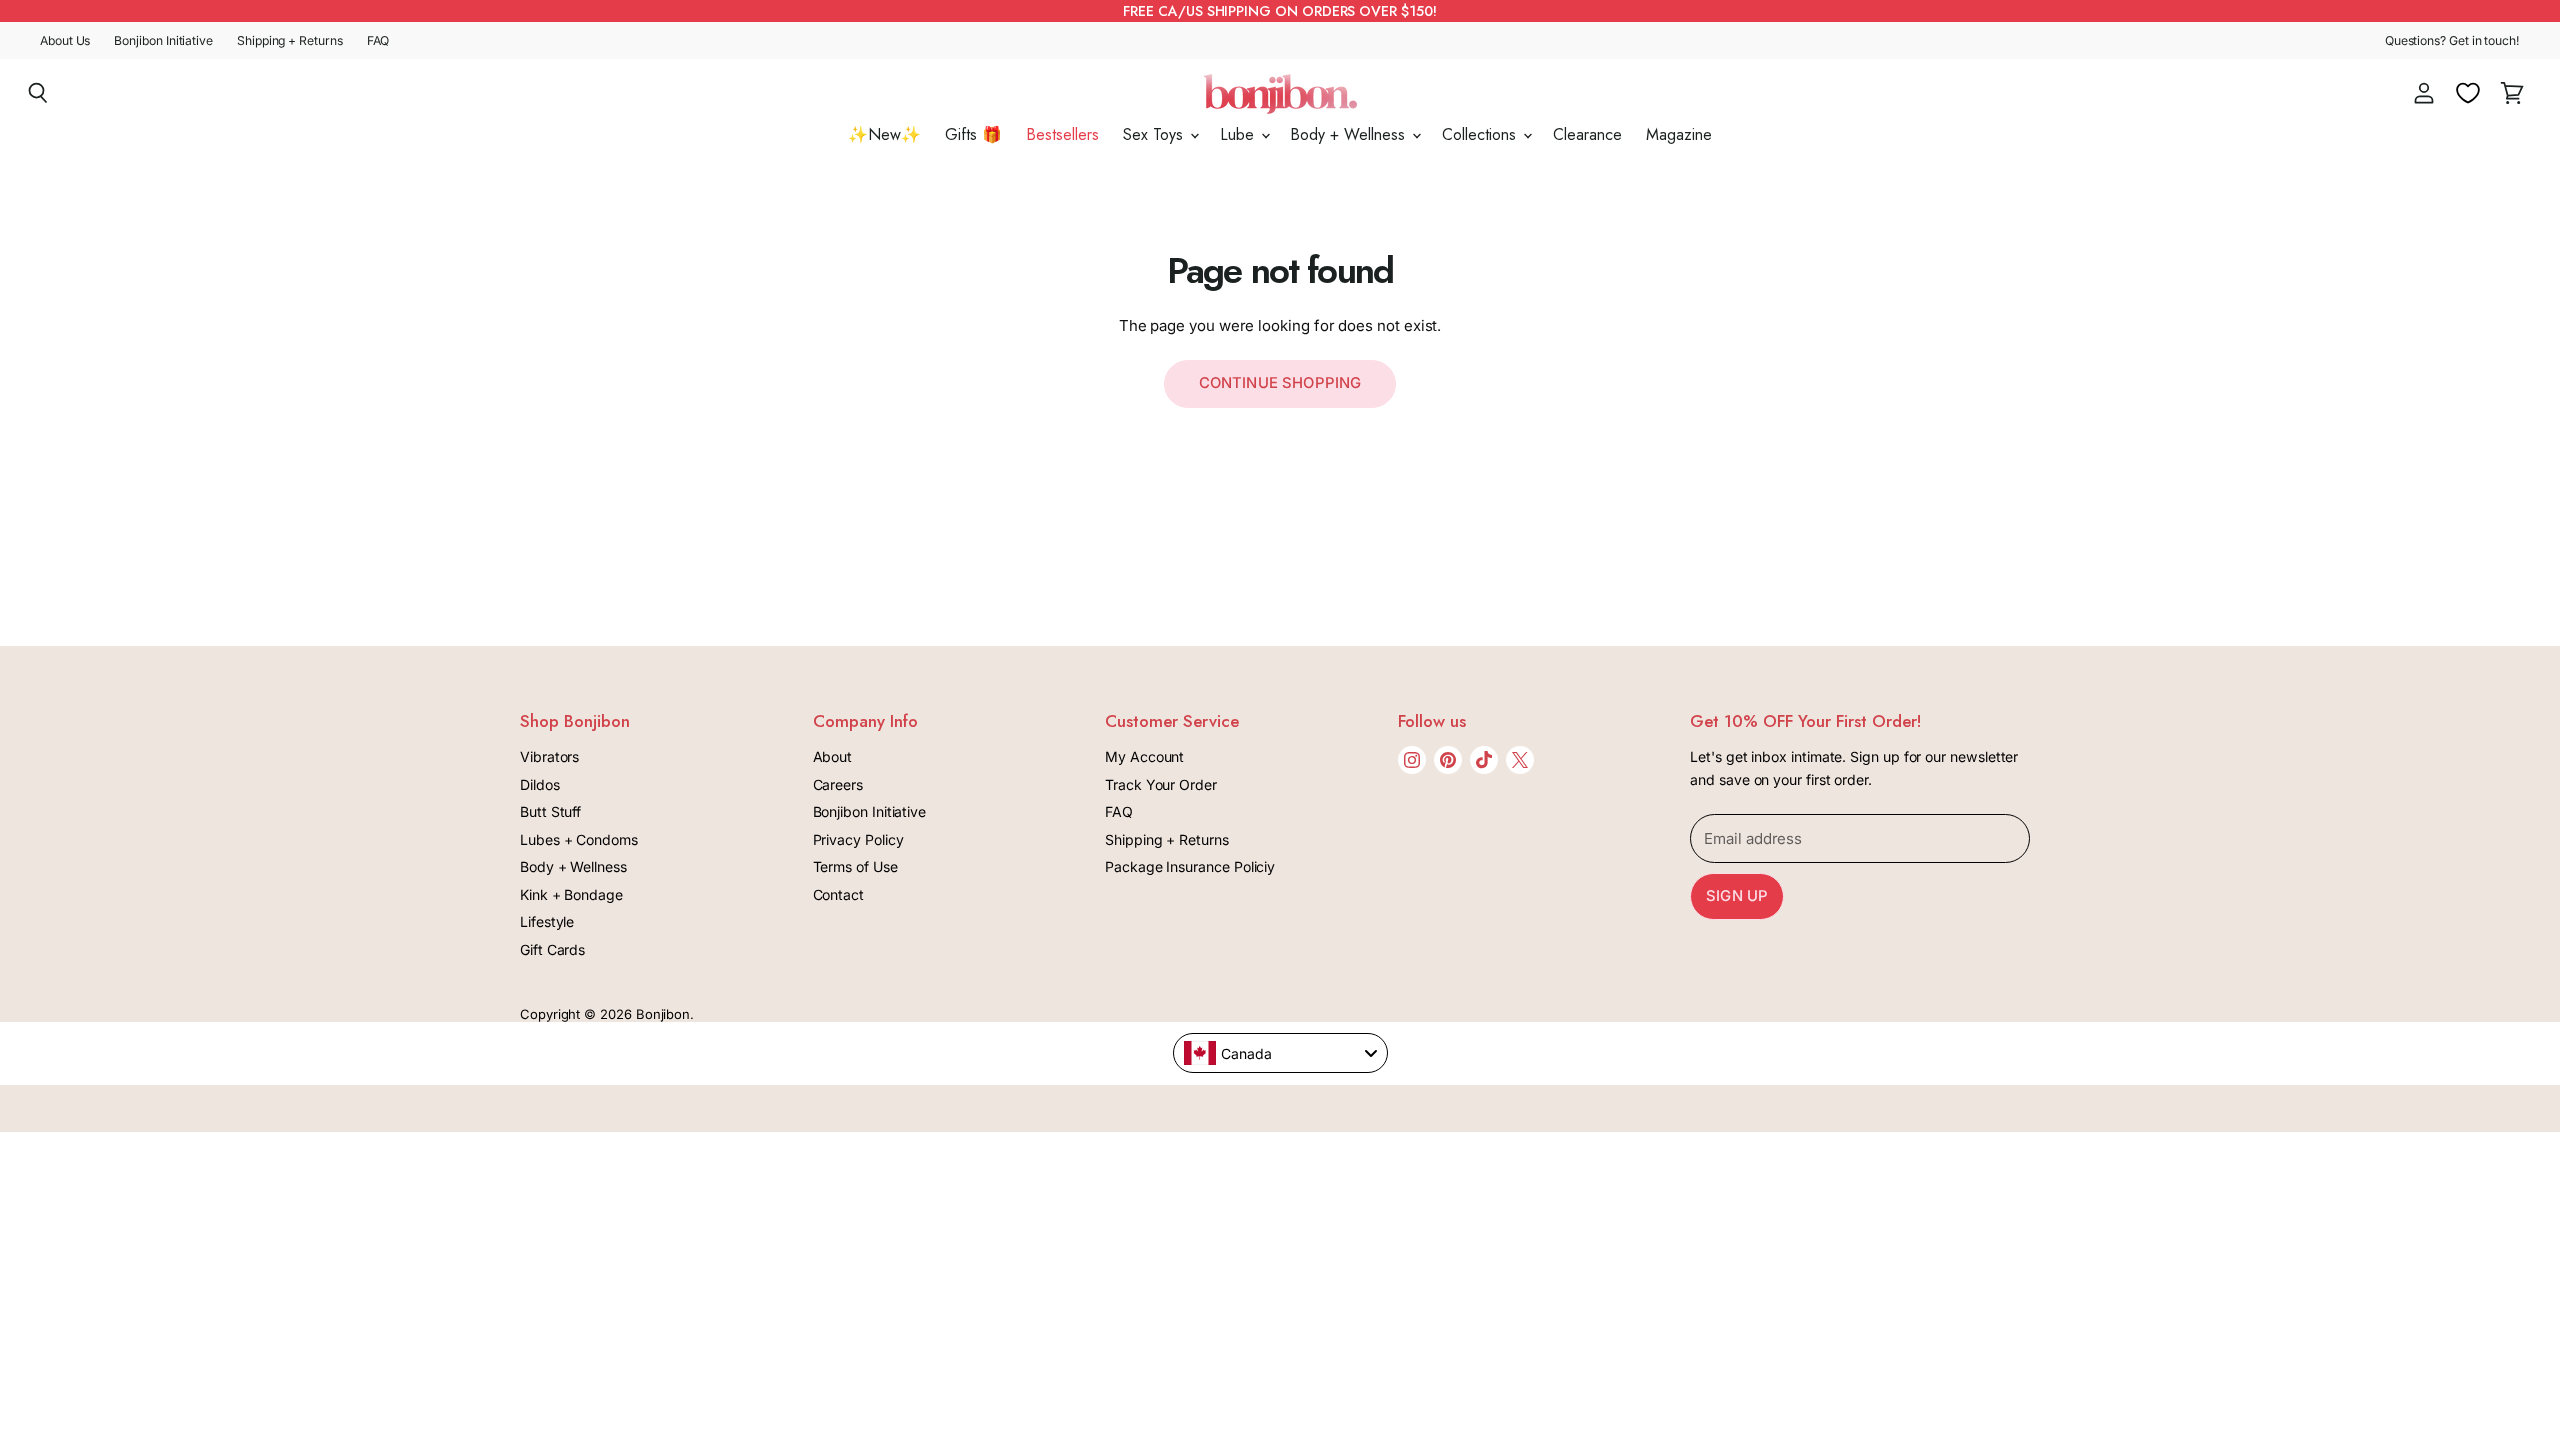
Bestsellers (1062, 134)
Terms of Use (855, 866)
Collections (1481, 134)
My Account (1144, 756)
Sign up (1737, 896)
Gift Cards (552, 949)
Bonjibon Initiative (163, 41)
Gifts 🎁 (973, 134)
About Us (65, 41)
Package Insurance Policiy (1190, 866)
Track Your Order (1161, 784)
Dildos (540, 784)
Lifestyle (547, 921)
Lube (1239, 134)
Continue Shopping (1280, 383)
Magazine (1679, 134)
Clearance (1587, 134)
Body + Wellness (1350, 134)
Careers (838, 784)
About (833, 756)
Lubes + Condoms (579, 839)
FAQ (378, 41)
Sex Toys (1155, 134)
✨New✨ (884, 134)
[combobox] (1280, 1053)
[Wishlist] (2468, 93)
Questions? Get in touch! (2452, 41)
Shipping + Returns (290, 41)
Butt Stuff (550, 811)
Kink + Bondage (571, 894)
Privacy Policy (858, 839)
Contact (838, 894)
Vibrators (549, 756)
